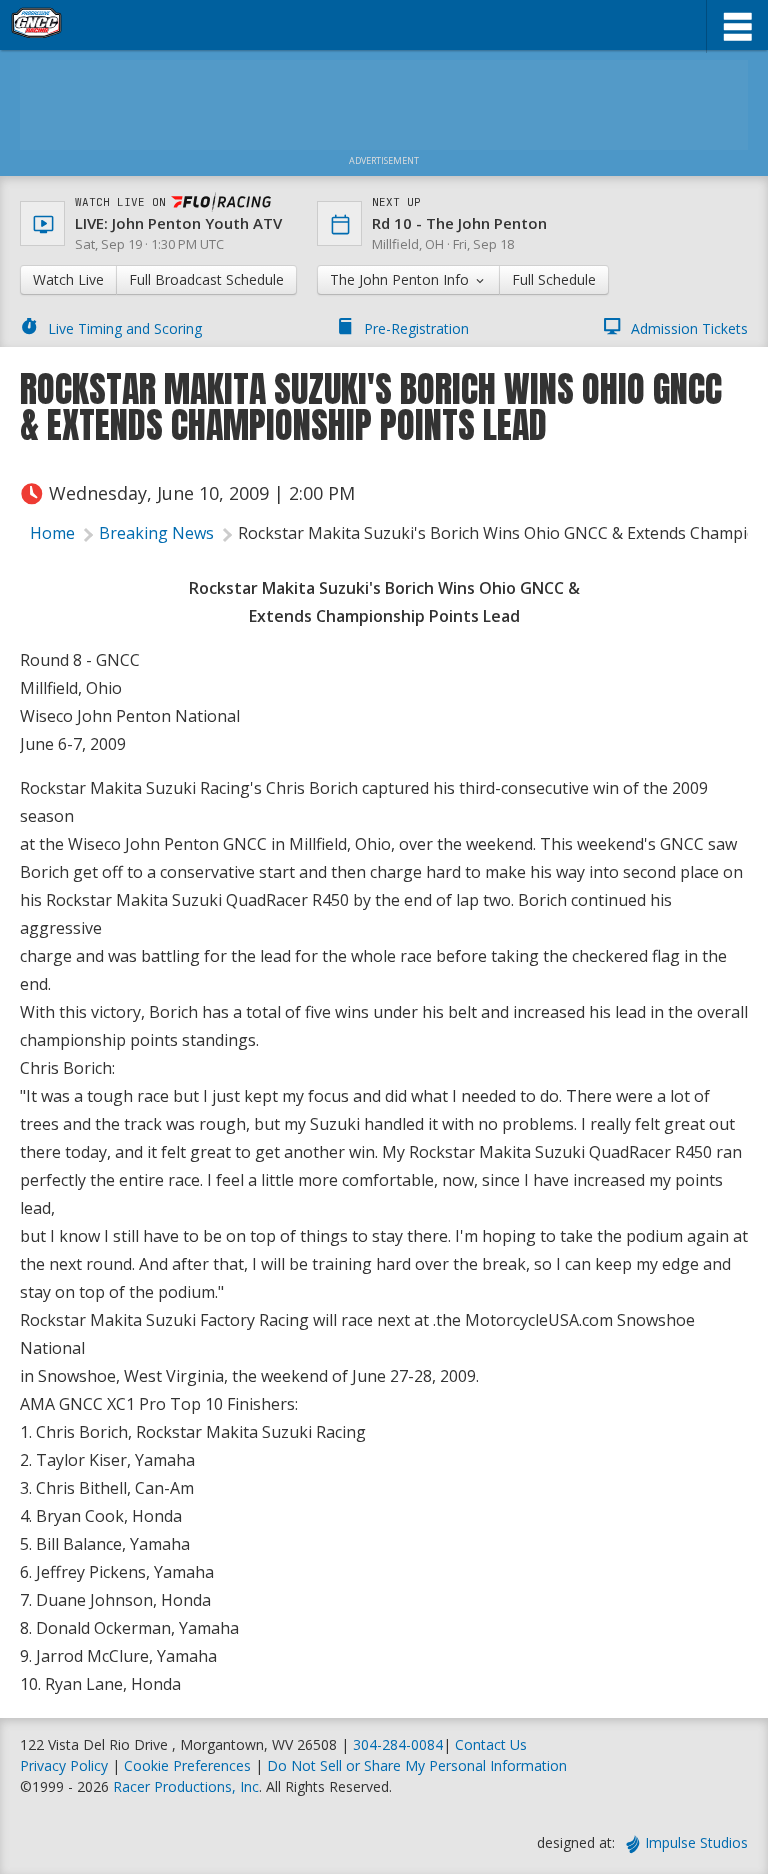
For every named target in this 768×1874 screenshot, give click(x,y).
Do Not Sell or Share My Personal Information (417, 1765)
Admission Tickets (689, 328)
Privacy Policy (64, 1765)
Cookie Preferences (189, 1765)
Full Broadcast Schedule (206, 279)
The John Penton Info (401, 279)
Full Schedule (554, 279)
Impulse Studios (696, 1842)
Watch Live (68, 279)
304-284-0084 (398, 1744)
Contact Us (491, 1744)
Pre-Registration (416, 328)
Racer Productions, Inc (186, 1786)
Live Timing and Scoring (125, 328)
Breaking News (156, 533)
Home (52, 533)
